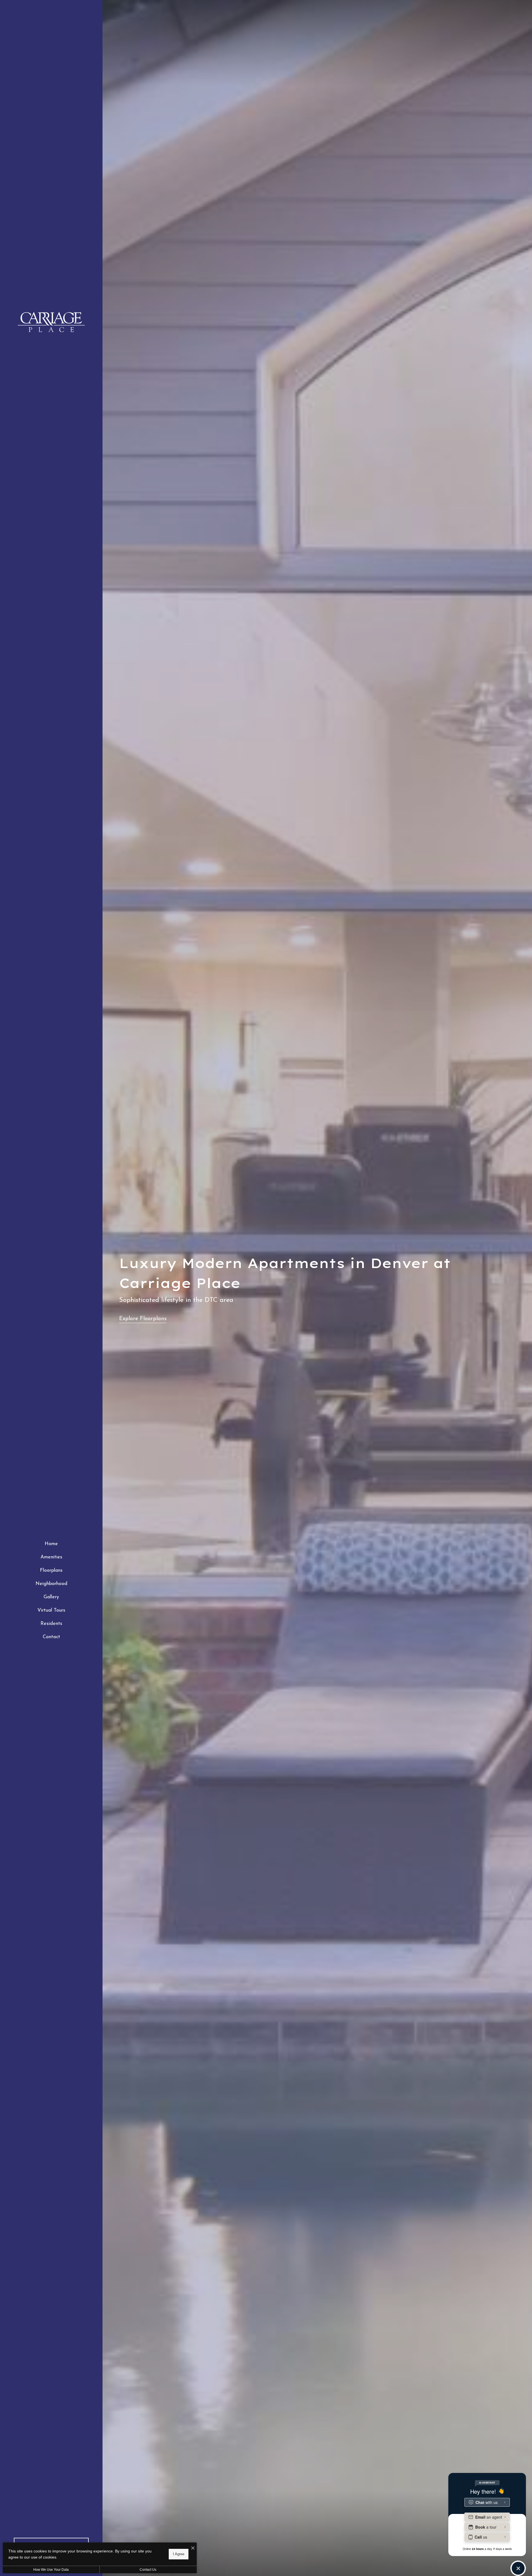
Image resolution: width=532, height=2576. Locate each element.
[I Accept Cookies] (193, 2549)
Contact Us (148, 2570)
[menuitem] (51, 1544)
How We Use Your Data (51, 2570)
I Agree (179, 2554)
